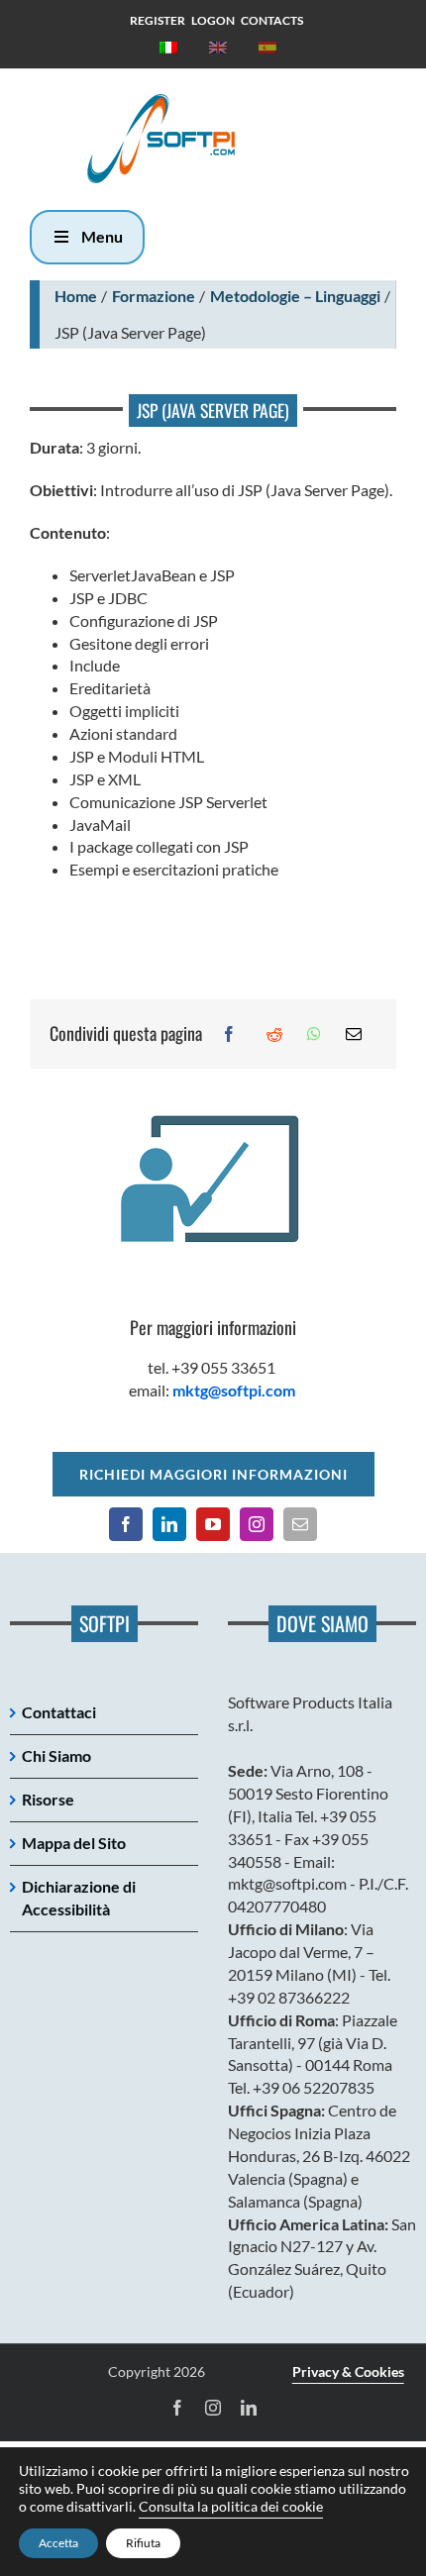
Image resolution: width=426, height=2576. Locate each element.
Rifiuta (143, 2543)
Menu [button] (102, 236)
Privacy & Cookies (348, 2371)
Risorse (48, 1799)
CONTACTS (272, 20)
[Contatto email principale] (300, 1524)
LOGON (213, 20)
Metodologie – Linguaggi (295, 296)
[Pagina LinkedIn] (169, 1524)
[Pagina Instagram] (257, 1524)
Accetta (58, 2543)
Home (76, 296)
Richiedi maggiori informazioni (213, 1474)
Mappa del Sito (74, 1843)
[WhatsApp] (314, 1034)
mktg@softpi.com (234, 1390)
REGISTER (158, 20)
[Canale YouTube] (213, 1524)
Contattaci (59, 1712)
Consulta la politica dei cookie (231, 2506)
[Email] (354, 1034)
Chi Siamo (56, 1755)
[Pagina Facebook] (126, 1524)
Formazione (154, 296)
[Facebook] (229, 1034)
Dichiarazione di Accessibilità (79, 1898)
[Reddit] (274, 1034)
